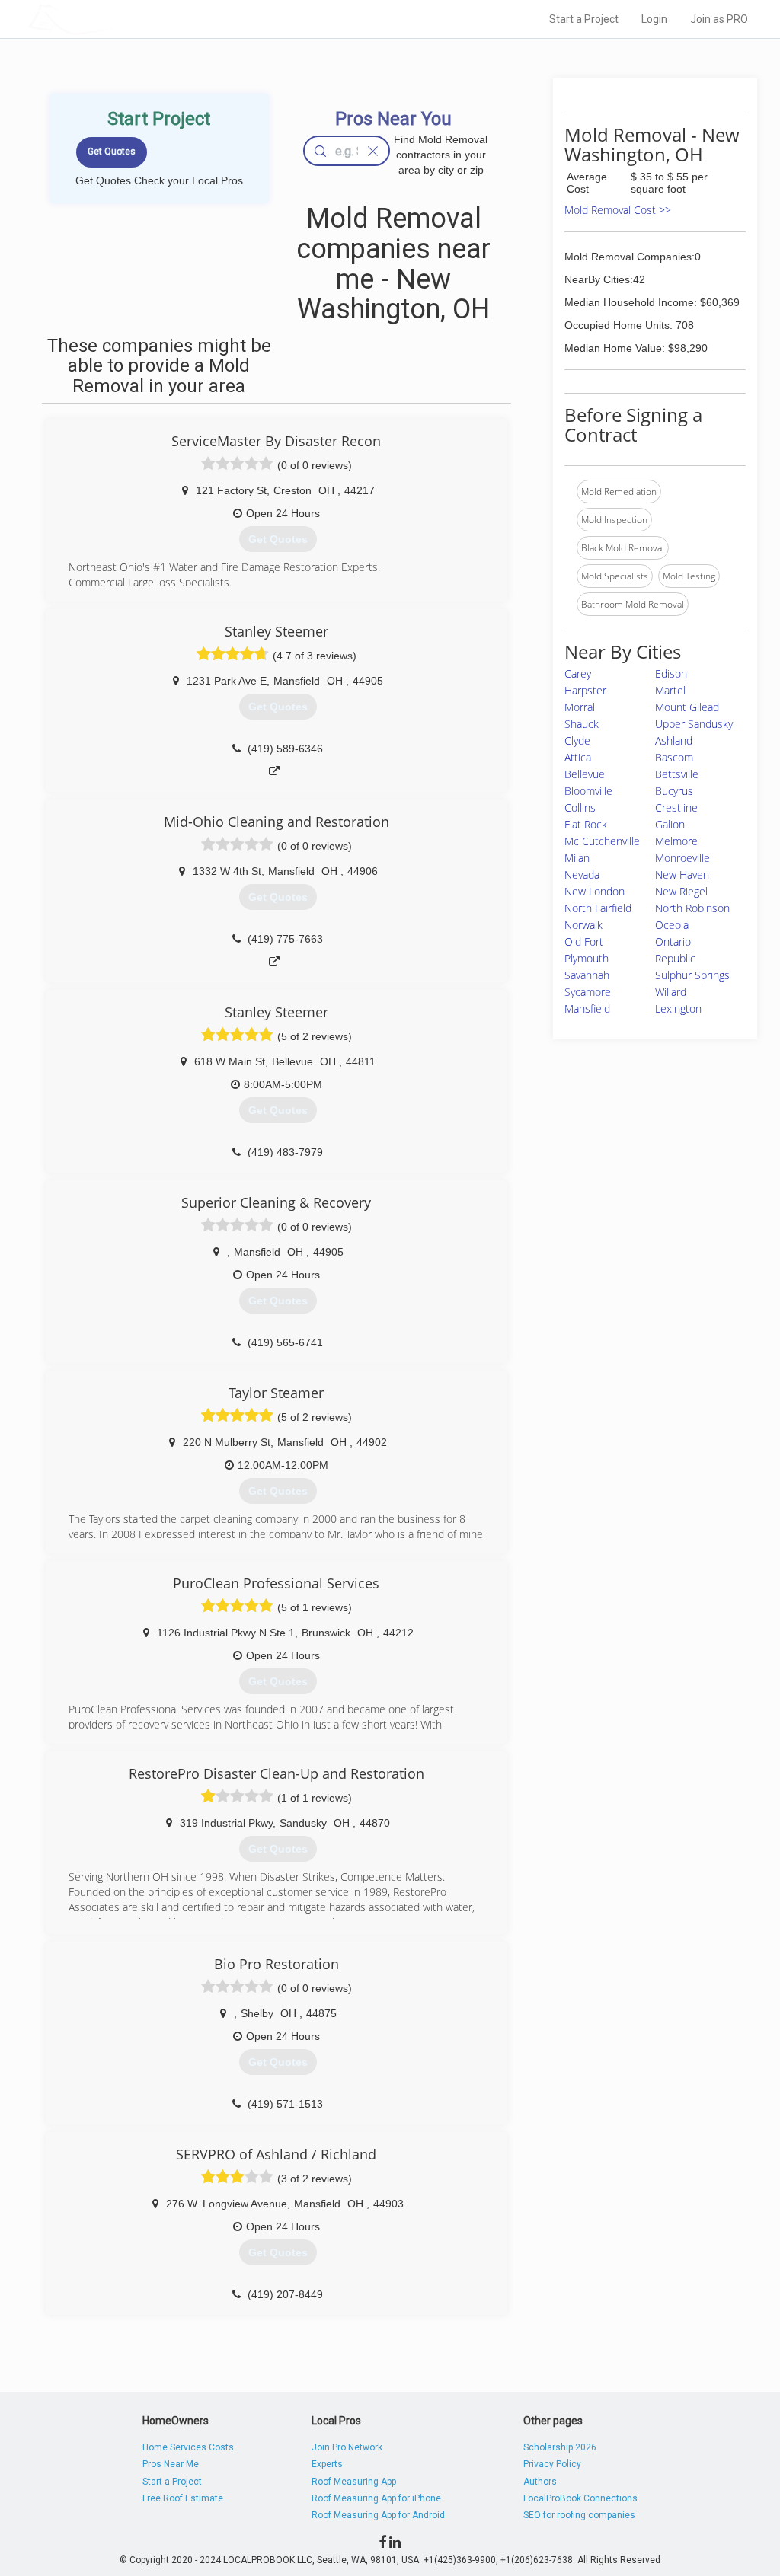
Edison (671, 674)
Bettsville (677, 774)
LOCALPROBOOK (117, 19)
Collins (580, 808)
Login (654, 19)
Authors (540, 2482)
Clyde (577, 741)
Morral (580, 707)
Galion (670, 824)
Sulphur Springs (692, 975)
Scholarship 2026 (560, 2447)
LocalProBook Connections (580, 2498)
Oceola (672, 925)
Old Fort (584, 942)
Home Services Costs (188, 2447)
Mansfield (587, 1009)
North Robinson (692, 908)
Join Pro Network (347, 2447)
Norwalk (583, 925)
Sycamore (588, 992)
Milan (577, 858)
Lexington (678, 1009)
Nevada (582, 875)
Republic (675, 958)
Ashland (674, 741)
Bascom (674, 757)
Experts (327, 2464)
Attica (578, 757)
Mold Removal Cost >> (618, 210)
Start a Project (584, 19)
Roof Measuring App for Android (378, 2515)
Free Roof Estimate (183, 2498)
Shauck (582, 724)
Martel (670, 690)
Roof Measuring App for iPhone (376, 2498)
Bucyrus (674, 791)
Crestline (676, 808)
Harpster (585, 690)
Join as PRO (719, 19)
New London (595, 891)
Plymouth (587, 958)
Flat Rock (586, 824)
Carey (578, 674)
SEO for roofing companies (579, 2515)
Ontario (673, 942)
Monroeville (682, 858)
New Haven (682, 875)
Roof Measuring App (354, 2482)
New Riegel (681, 891)
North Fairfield (598, 908)
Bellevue (585, 774)
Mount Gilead (687, 707)
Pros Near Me (171, 2464)
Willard (671, 992)
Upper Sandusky (694, 724)
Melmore (676, 841)
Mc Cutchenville (602, 841)
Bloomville (588, 791)
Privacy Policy (552, 2464)
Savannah (587, 975)
